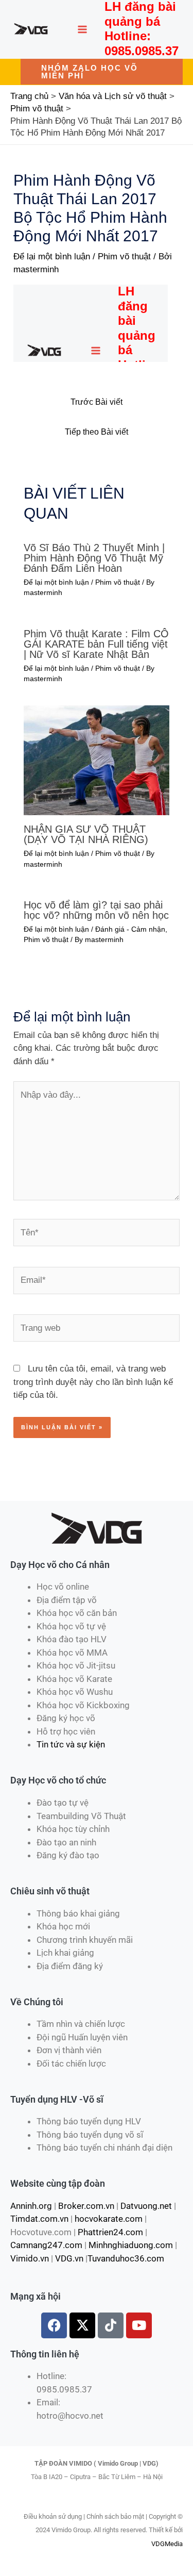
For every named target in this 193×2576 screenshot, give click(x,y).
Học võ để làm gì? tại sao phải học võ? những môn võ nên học (96, 910)
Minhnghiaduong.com (131, 2245)
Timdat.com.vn (39, 2219)
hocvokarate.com (109, 2219)
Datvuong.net (146, 2206)
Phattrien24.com (110, 2232)
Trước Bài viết (97, 402)
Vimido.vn (30, 2258)
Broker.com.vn (86, 2206)
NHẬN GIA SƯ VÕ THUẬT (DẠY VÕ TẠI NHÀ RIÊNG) (86, 834)
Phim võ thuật (124, 257)
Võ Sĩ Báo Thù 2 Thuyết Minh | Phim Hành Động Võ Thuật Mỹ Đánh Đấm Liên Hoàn (94, 558)
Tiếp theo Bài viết (97, 432)
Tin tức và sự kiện (71, 1744)
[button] (102, 72)
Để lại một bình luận (52, 257)
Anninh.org (31, 2206)
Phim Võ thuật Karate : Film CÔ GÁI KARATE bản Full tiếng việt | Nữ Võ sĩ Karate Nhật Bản (96, 644)
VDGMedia (167, 2544)
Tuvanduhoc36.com (126, 2258)
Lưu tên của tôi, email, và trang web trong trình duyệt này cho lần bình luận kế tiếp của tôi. (93, 1382)
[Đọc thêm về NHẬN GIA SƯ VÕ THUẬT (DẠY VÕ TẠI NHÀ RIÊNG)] (97, 760)
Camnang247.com (46, 2245)
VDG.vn (69, 2258)
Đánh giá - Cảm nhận (130, 929)
